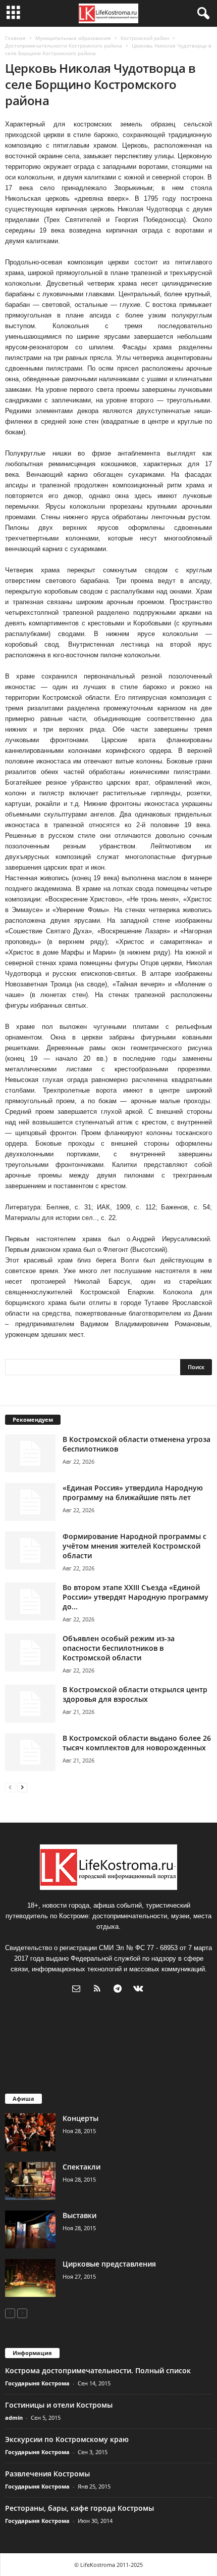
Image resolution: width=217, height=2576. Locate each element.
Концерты (80, 2118)
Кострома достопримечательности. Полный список (98, 2370)
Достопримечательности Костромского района (64, 46)
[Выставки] (30, 2229)
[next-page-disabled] (22, 2313)
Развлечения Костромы (47, 2474)
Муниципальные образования (73, 38)
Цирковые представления (109, 2264)
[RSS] (99, 1990)
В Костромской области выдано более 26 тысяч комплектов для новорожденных (137, 1743)
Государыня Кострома (37, 2383)
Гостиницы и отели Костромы (59, 2405)
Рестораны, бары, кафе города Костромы (79, 2508)
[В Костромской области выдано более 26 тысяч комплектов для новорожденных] (30, 1752)
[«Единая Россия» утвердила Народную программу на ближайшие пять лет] (30, 1502)
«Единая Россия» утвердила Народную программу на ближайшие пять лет (133, 1493)
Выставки (79, 2215)
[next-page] (22, 1787)
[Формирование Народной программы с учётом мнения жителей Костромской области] (30, 1550)
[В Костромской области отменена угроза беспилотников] (30, 1453)
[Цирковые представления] (30, 2278)
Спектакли (82, 2167)
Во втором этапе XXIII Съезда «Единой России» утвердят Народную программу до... (135, 1597)
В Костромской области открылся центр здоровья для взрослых (135, 1694)
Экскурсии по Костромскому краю (67, 2439)
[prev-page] (10, 1787)
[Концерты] (30, 2132)
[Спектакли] (30, 2181)
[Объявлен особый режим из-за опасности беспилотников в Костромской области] (30, 1653)
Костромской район (145, 38)
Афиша (23, 2098)
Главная (15, 38)
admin (14, 2417)
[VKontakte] (140, 1990)
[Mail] (78, 1990)
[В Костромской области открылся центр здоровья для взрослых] (30, 1704)
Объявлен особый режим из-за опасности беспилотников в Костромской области (119, 1648)
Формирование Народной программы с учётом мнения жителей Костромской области (134, 1546)
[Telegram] (120, 1990)
